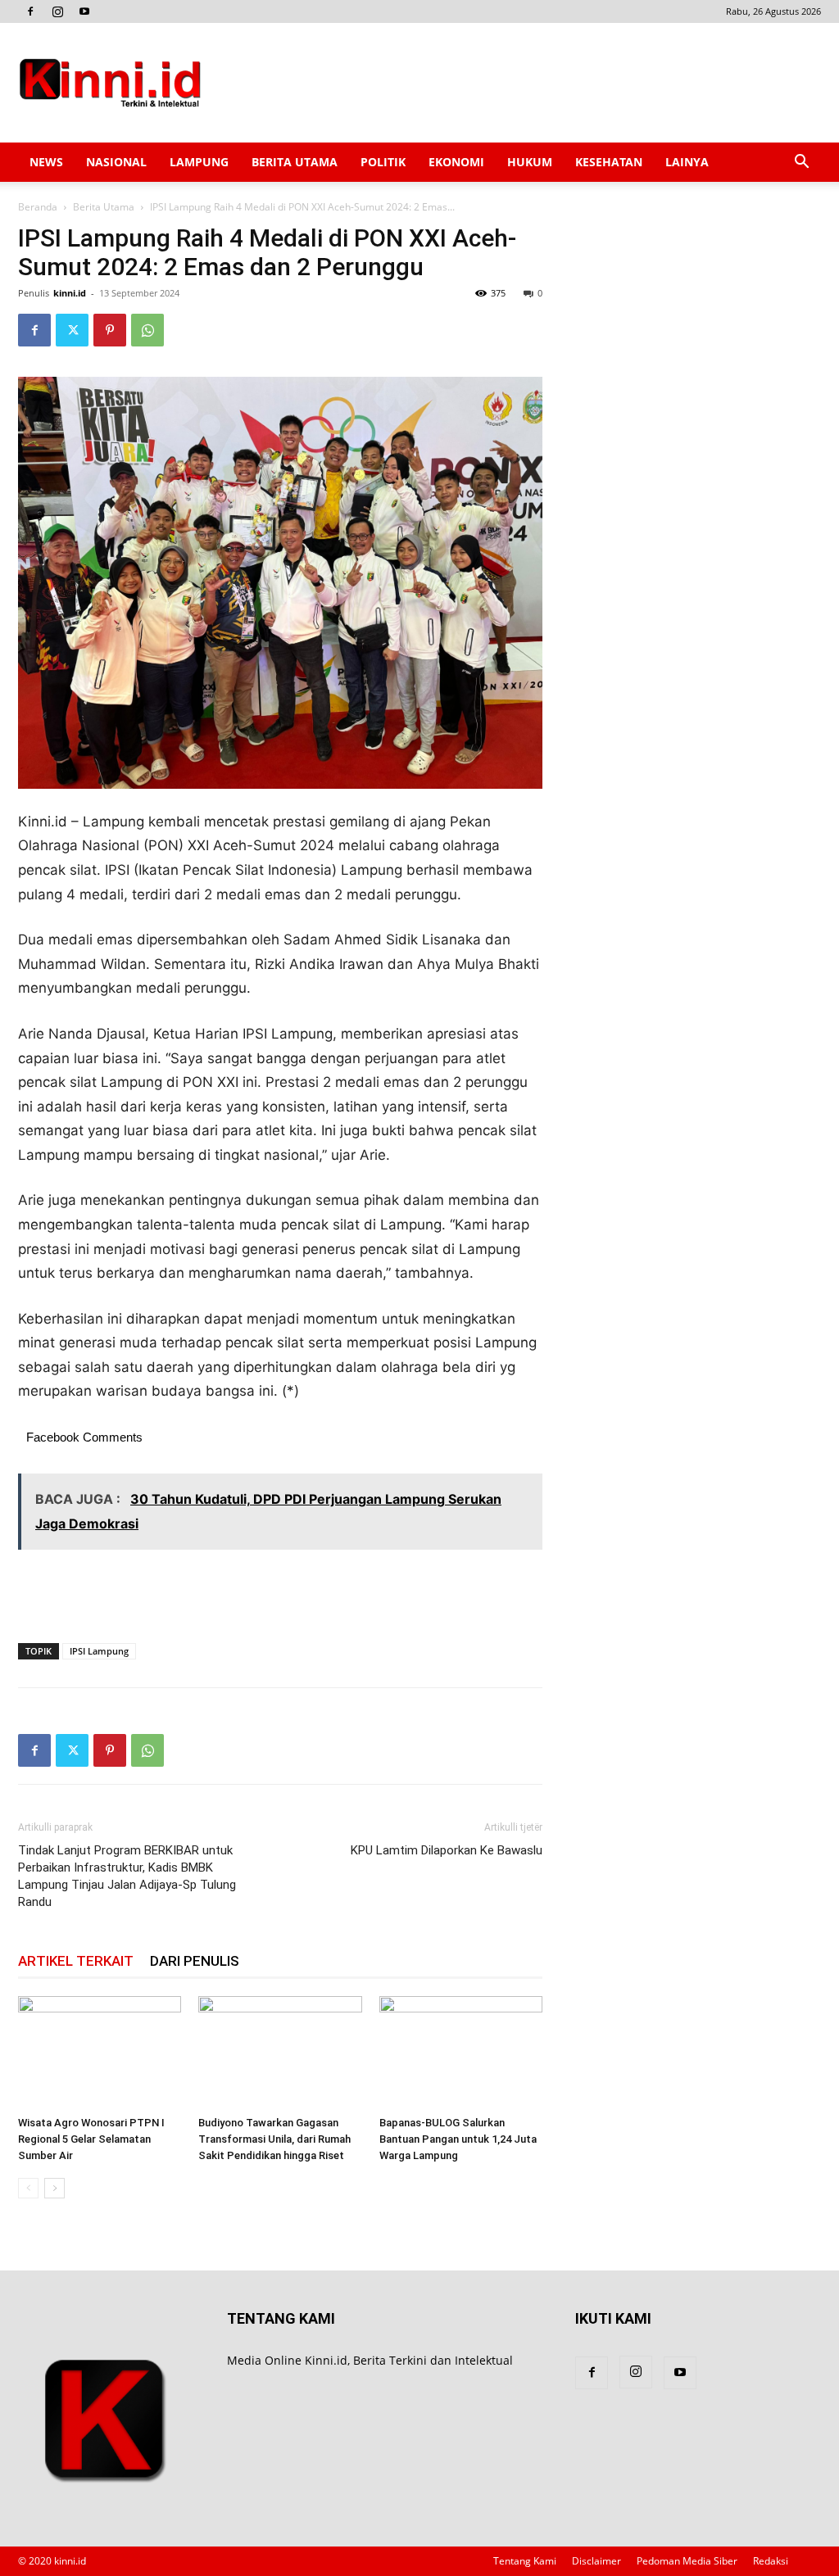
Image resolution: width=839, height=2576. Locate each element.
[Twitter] (72, 330)
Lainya (687, 162)
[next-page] (54, 2188)
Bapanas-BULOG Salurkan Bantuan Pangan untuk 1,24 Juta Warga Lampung (458, 2139)
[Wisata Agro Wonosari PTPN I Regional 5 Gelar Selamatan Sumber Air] (100, 2052)
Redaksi (771, 2561)
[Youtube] (84, 11)
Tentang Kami (525, 2561)
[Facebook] (30, 11)
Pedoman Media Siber (687, 2561)
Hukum (530, 162)
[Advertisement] (523, 83)
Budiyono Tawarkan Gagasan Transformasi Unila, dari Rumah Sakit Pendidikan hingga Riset (274, 2139)
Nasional (116, 162)
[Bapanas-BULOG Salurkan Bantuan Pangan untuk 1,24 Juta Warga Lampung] (461, 2052)
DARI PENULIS (195, 1961)
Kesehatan (609, 162)
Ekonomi (456, 162)
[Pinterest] (110, 330)
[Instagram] (57, 11)
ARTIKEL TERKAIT (76, 1961)
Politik (383, 162)
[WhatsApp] (147, 330)
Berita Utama (295, 162)
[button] (801, 163)
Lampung (199, 162)
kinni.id (70, 293)
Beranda (38, 207)
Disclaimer (596, 2561)
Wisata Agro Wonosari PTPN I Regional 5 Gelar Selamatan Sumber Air (91, 2139)
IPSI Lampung (99, 1651)
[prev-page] (28, 2188)
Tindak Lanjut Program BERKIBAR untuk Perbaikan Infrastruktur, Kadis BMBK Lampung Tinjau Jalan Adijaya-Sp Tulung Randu (127, 1876)
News (46, 162)
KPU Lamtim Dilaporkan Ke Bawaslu (447, 1850)
